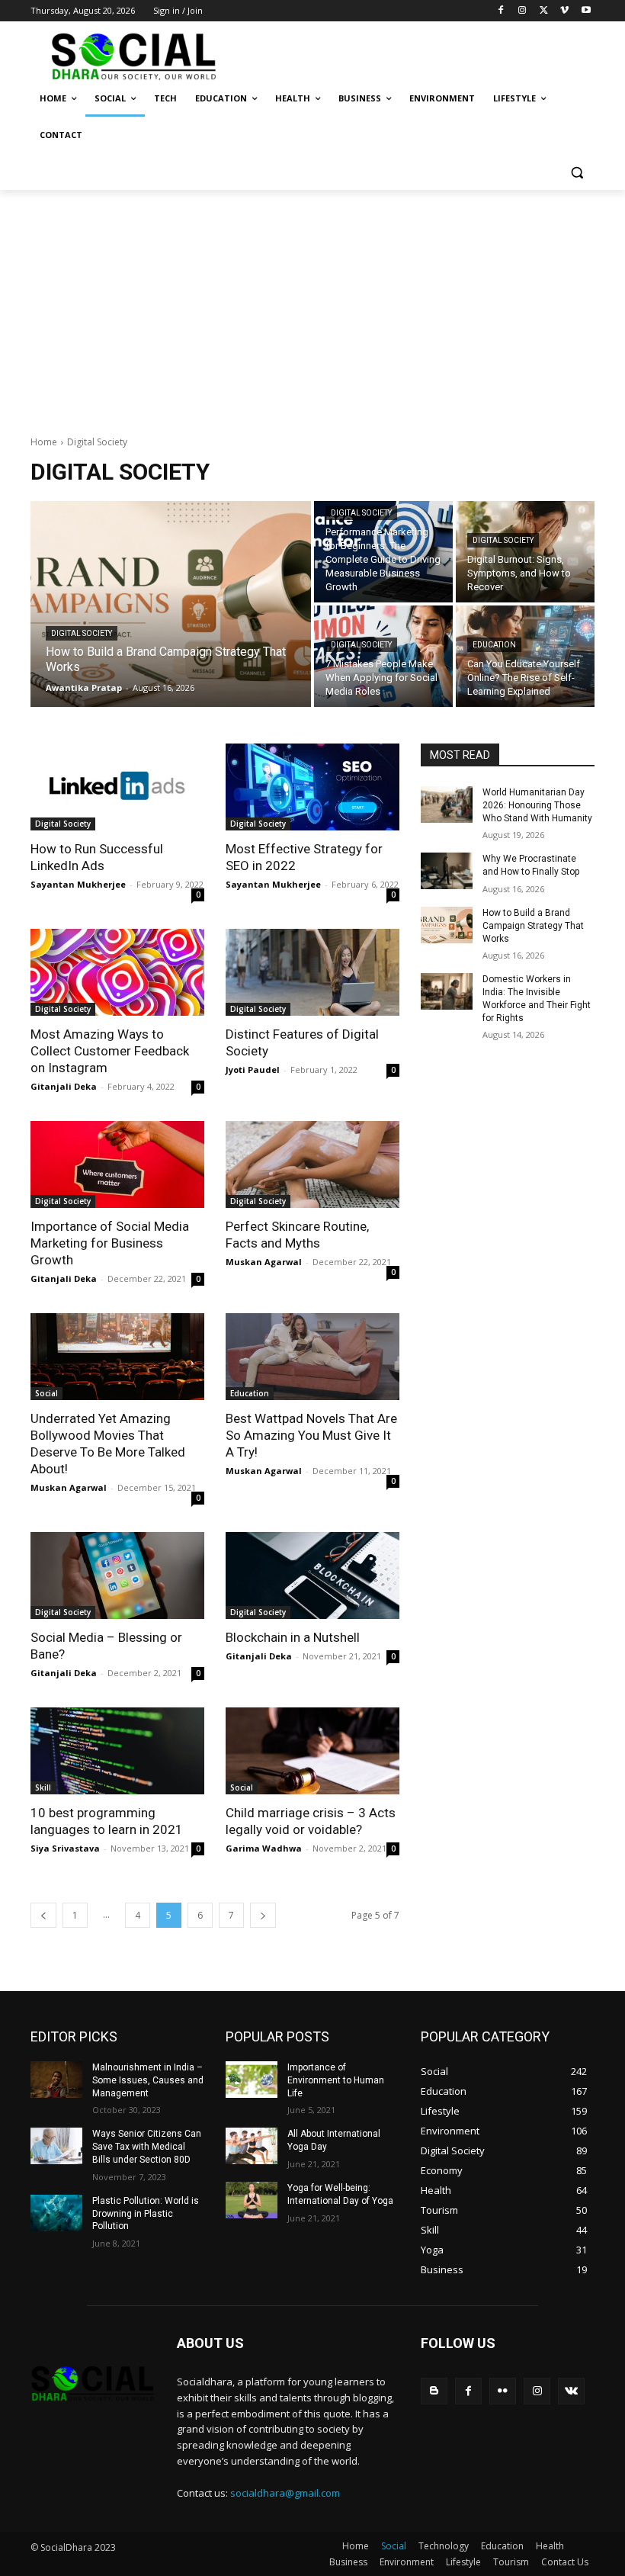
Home (44, 442)
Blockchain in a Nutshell (293, 1637)
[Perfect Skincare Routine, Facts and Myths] (312, 1164)
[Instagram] (522, 11)
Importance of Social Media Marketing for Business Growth (110, 1243)
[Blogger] (434, 2391)
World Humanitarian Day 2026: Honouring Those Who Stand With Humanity (537, 805)
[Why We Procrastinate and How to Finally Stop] (447, 871)
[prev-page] (43, 1915)
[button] (577, 172)
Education (494, 645)
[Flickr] (503, 2391)
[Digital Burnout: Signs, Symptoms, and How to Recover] (525, 552)
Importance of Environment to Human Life (336, 2080)
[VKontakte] (571, 2391)
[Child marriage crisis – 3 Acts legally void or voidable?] (312, 1751)
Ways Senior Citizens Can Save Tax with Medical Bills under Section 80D (147, 2147)
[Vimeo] (564, 11)
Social (46, 1393)
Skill (43, 1787)
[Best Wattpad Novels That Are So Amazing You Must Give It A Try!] (312, 1357)
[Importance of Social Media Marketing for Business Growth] (117, 1164)
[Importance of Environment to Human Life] (252, 2080)
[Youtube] (586, 11)
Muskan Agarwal (264, 1262)
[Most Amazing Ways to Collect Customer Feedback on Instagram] (117, 972)
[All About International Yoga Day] (252, 2146)
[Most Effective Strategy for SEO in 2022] (312, 787)
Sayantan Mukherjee (78, 884)
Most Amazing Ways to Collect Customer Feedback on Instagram (110, 1051)
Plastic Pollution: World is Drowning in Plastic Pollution (146, 2214)
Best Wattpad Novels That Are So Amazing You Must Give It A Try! (311, 1435)
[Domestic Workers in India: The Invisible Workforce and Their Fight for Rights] (447, 991)
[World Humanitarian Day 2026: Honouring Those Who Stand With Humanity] (447, 805)
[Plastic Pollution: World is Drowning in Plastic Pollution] (56, 2213)
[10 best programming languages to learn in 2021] (117, 1751)
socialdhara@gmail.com (285, 2493)
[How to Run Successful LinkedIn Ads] (117, 787)
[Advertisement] (312, 304)
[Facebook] (501, 11)
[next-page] (263, 1915)
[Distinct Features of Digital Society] (312, 972)
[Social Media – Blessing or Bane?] (117, 1575)
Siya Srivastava (65, 1848)
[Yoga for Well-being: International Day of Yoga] (252, 2200)
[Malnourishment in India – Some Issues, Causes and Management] (56, 2080)
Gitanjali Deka (64, 1086)
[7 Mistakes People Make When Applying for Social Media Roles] (383, 656)
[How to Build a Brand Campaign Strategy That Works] (171, 604)
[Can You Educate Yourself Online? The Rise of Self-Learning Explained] (525, 656)
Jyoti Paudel (253, 1070)
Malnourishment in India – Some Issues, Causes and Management (148, 2080)
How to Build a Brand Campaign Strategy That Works (533, 926)
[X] (544, 11)
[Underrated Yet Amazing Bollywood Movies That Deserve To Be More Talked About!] (117, 1357)
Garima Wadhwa (264, 1848)
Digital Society (82, 633)
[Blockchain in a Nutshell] (312, 1575)
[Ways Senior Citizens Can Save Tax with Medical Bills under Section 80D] (56, 2146)
